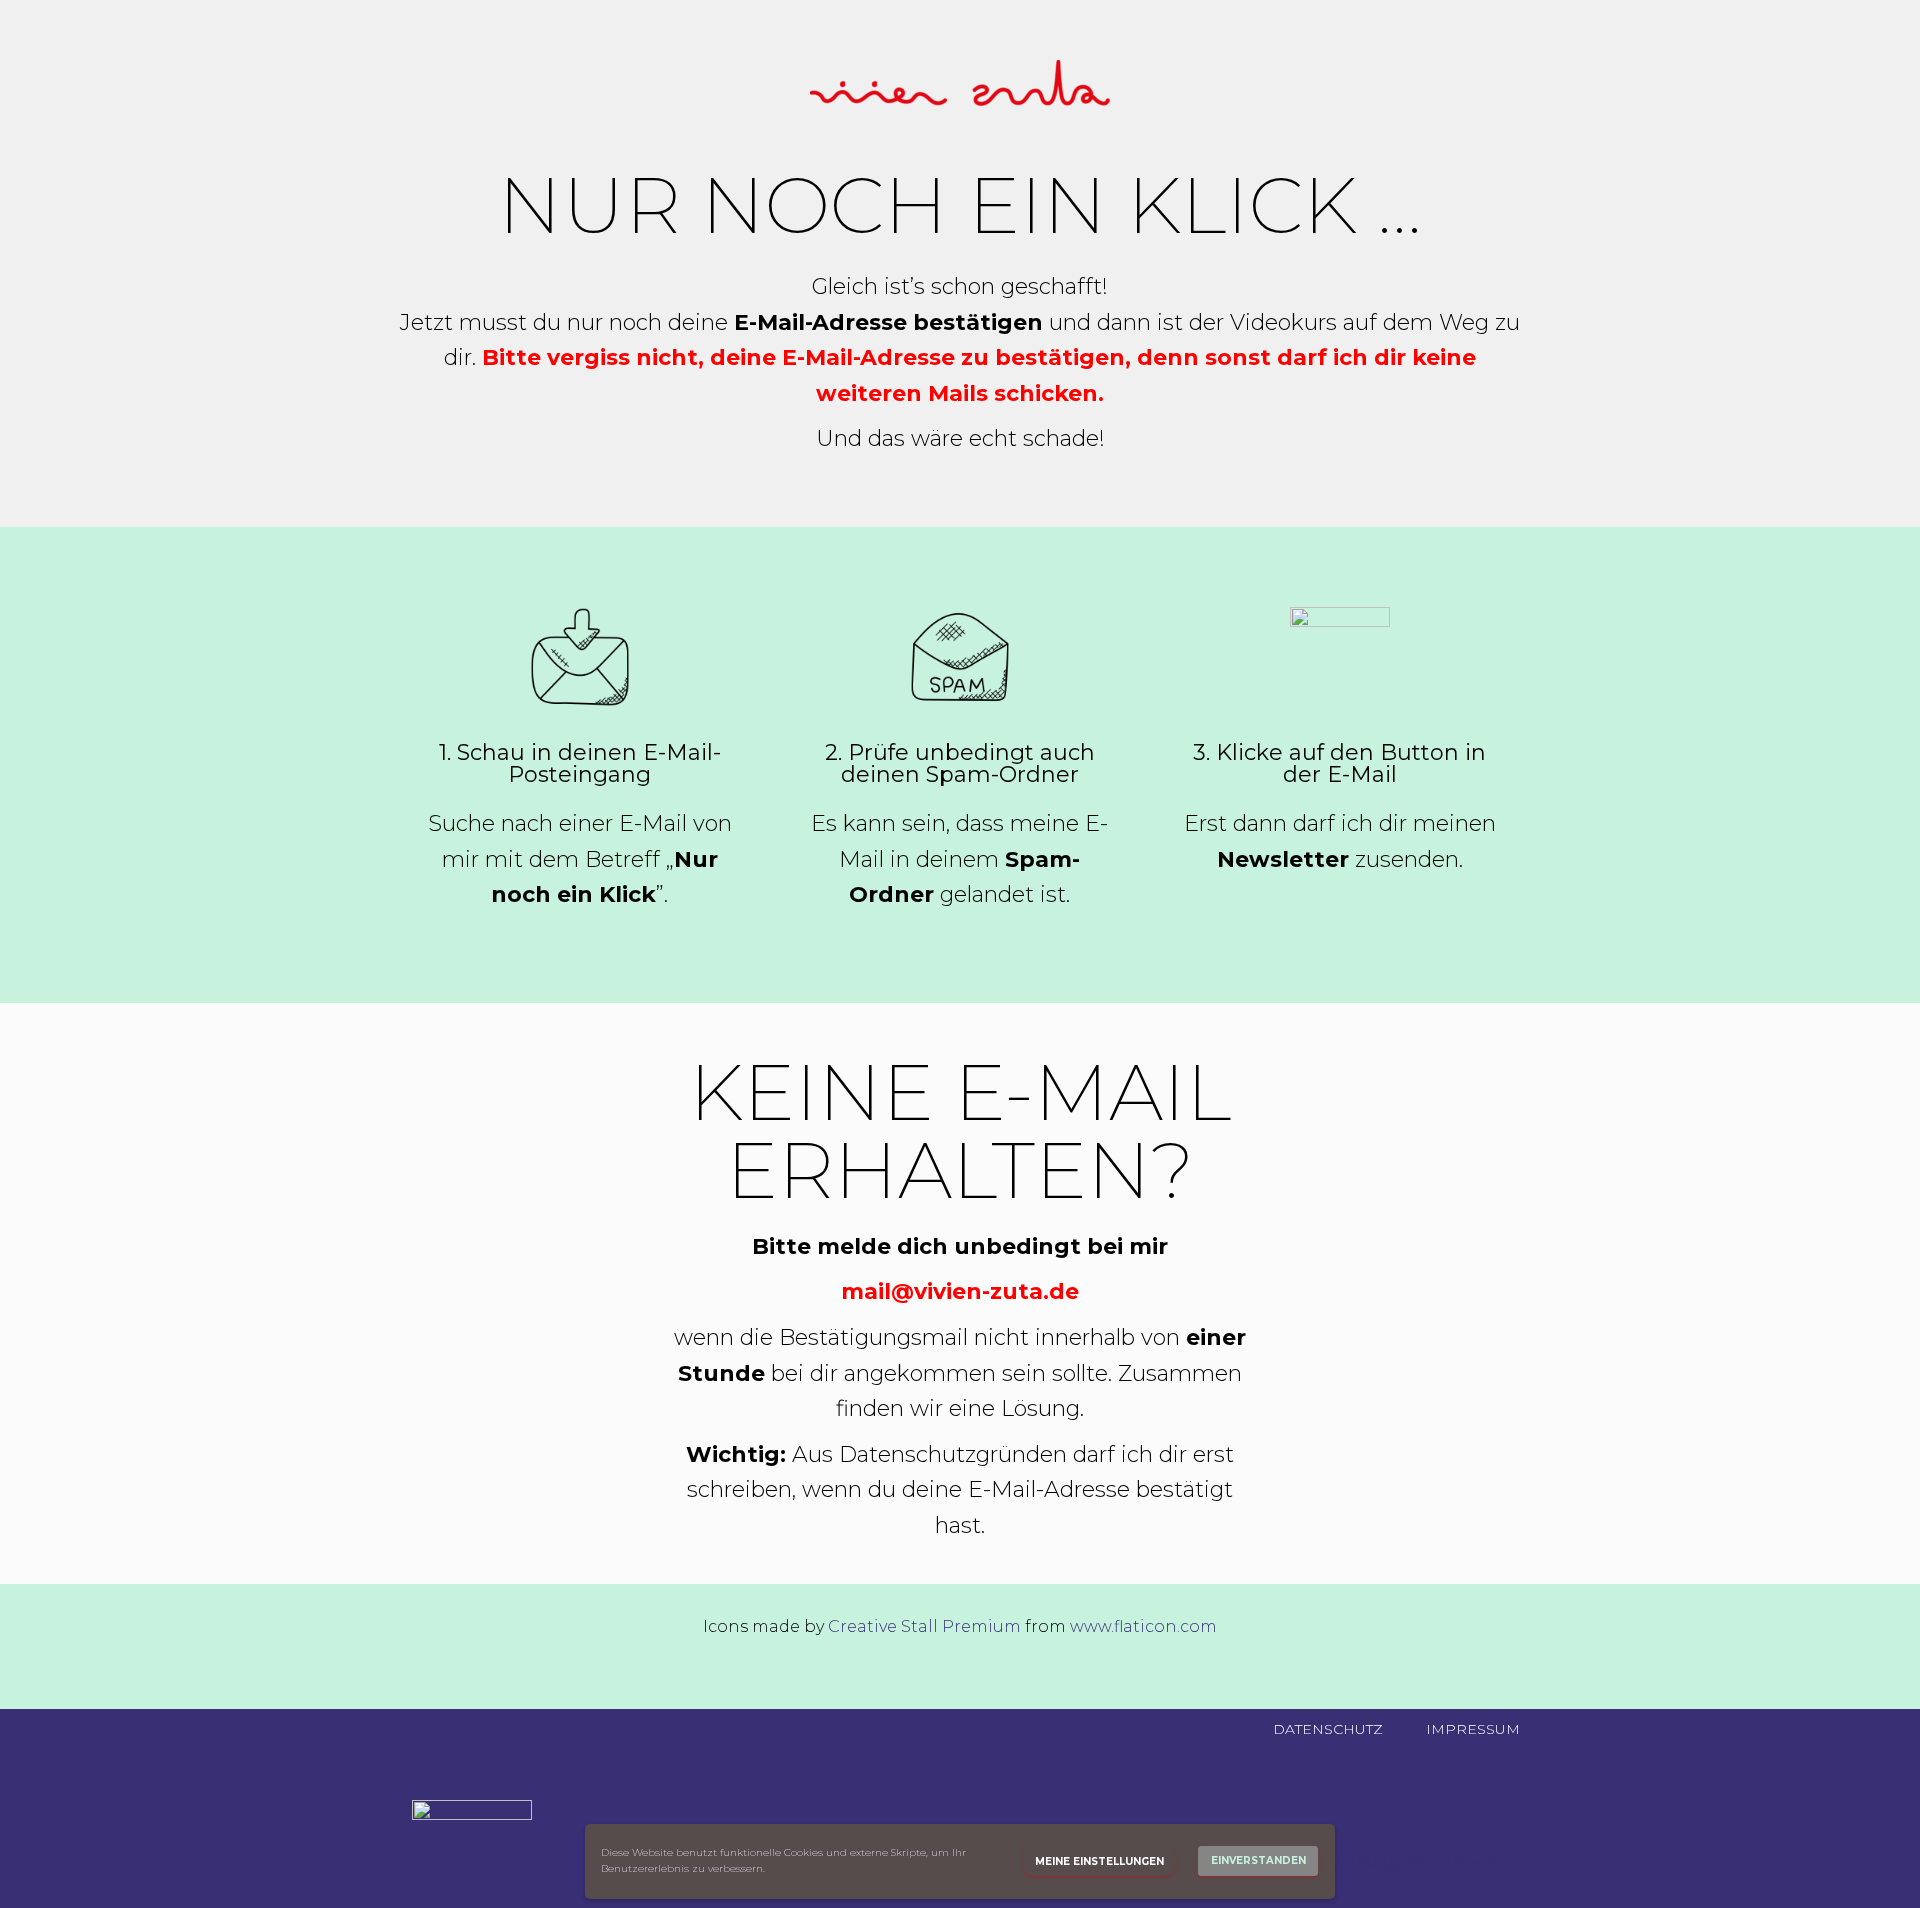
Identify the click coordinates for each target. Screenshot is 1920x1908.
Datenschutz (1328, 1729)
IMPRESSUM (1473, 1729)
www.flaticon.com (1143, 1626)
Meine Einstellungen (1099, 1861)
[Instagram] (1440, 1784)
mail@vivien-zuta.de (960, 1291)
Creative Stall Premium (924, 1626)
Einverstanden (1258, 1860)
